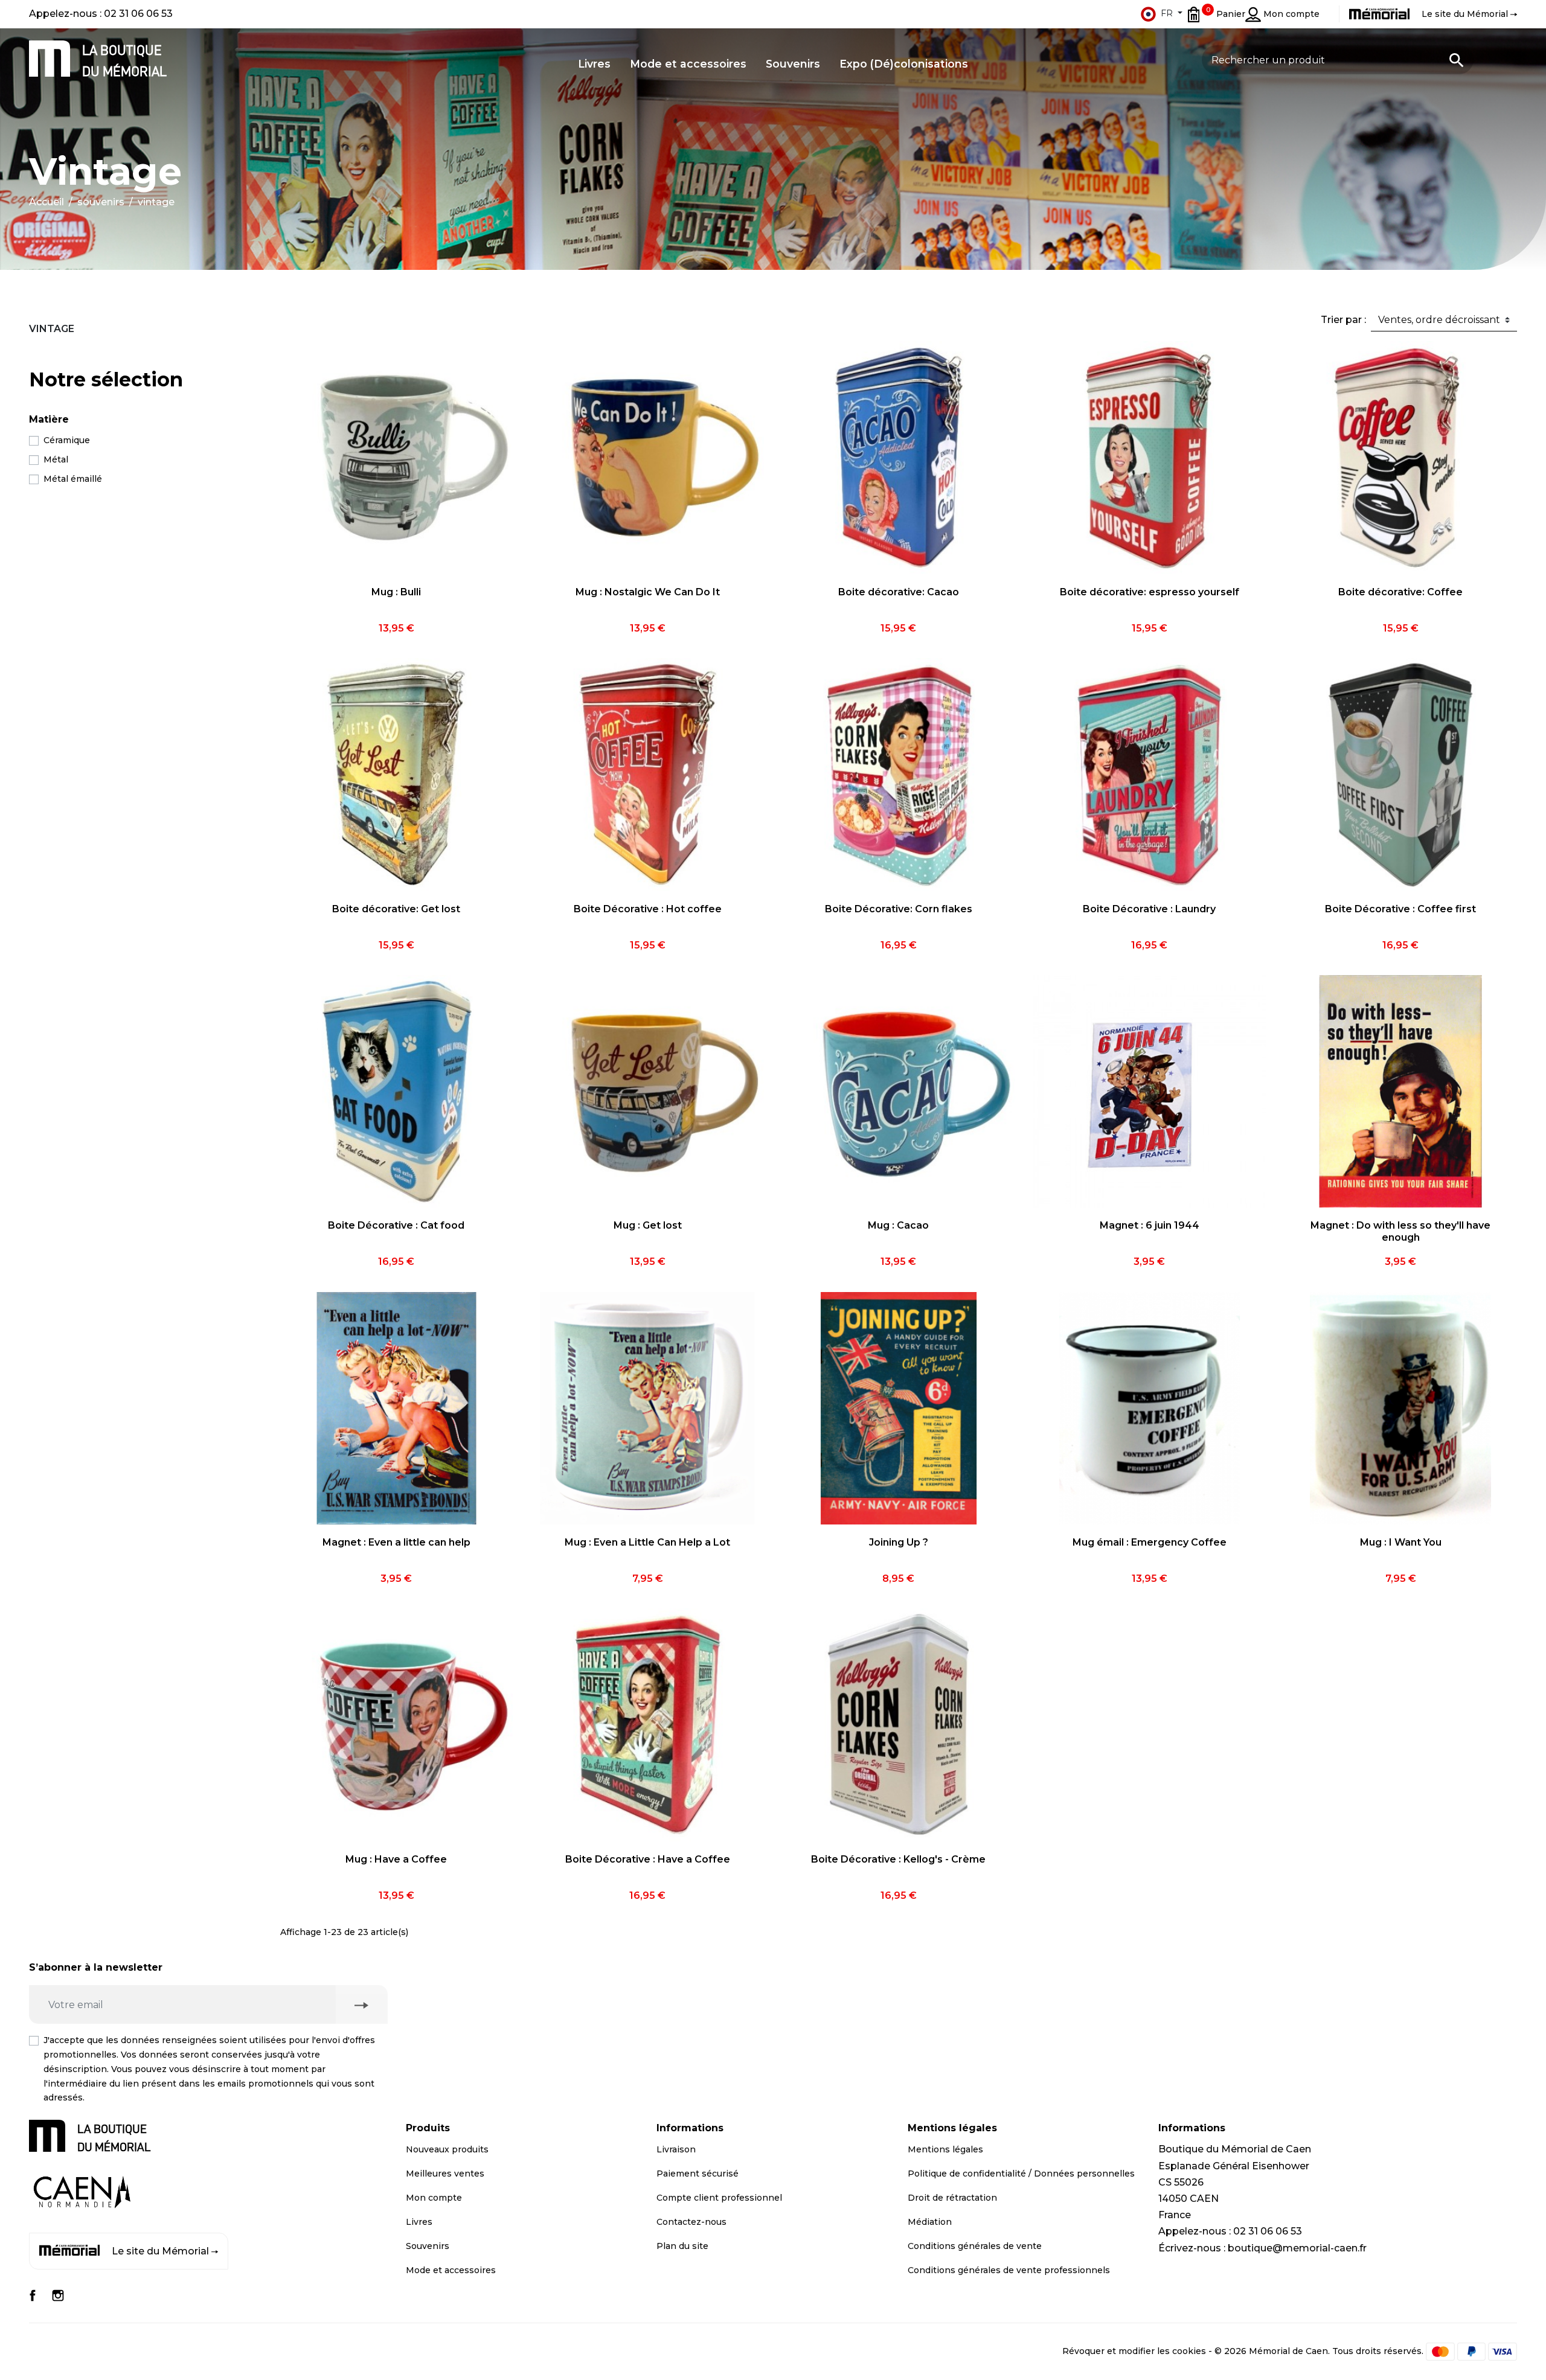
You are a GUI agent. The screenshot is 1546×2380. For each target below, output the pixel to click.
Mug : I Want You (1401, 1542)
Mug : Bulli (396, 592)
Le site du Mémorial (160, 2251)
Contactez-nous (691, 2222)
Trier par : (1343, 320)
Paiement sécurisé (698, 2174)
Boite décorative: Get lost (396, 909)
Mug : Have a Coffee (396, 1859)
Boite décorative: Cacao (899, 592)
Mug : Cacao (898, 1225)
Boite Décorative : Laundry (1149, 909)
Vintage (52, 329)
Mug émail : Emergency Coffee (1150, 1542)
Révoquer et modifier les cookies (1134, 2351)
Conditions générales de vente (975, 2246)
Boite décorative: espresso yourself (1150, 592)
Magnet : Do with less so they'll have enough (1400, 1231)
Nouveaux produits (447, 2149)
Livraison (676, 2149)
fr (1167, 13)
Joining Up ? (899, 1542)
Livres (419, 2222)
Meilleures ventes (445, 2174)
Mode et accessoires (451, 2270)
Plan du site (682, 2246)
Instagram (58, 2295)
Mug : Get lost (648, 1225)
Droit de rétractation (952, 2198)
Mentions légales (945, 2149)
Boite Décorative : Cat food (396, 1225)
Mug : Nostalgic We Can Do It (648, 592)
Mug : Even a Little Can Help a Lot (647, 1542)
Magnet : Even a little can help (396, 1542)
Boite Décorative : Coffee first (1400, 909)
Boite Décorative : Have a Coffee (648, 1859)
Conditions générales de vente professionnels (1009, 2270)
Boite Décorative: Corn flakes (899, 909)
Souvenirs (428, 2246)
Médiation (930, 2222)
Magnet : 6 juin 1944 (1150, 1225)
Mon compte (434, 2198)
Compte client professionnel (719, 2198)
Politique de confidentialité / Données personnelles (1021, 2174)
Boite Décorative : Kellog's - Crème (898, 1859)
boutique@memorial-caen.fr (1297, 2248)
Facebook (33, 2295)
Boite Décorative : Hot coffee (648, 909)
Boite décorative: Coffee (1400, 592)
